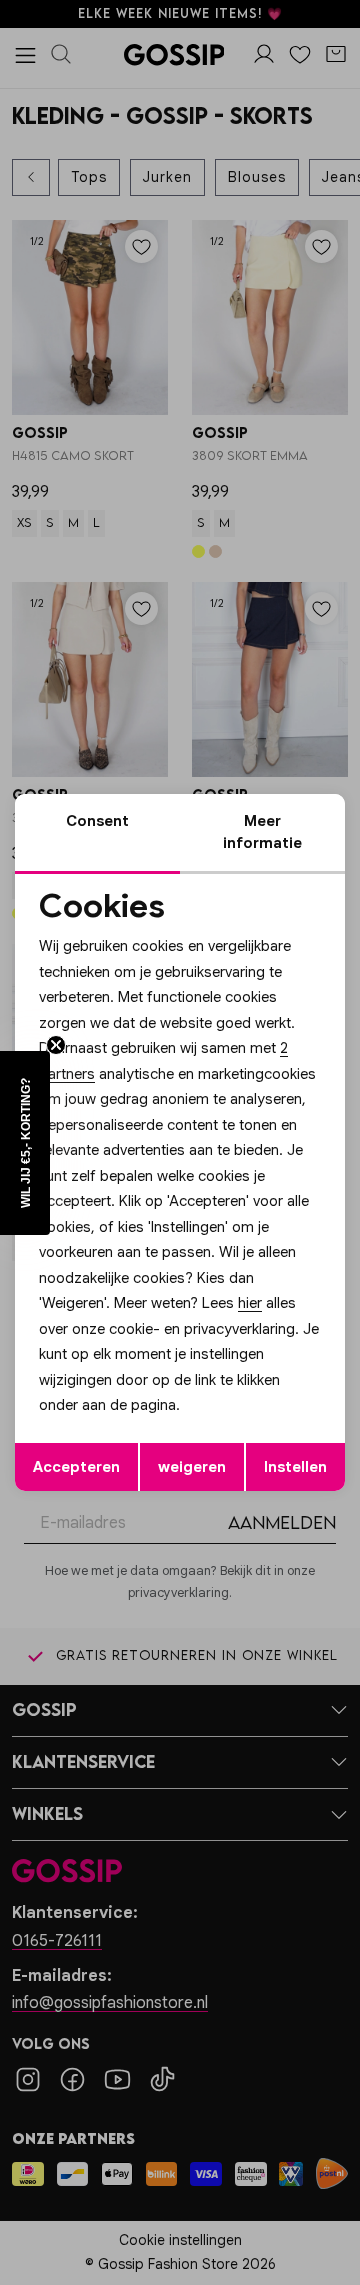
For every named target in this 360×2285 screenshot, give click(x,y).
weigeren (192, 1467)
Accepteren (76, 1467)
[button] (25, 1143)
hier (250, 1303)
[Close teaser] (56, 1045)
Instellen (295, 1467)
